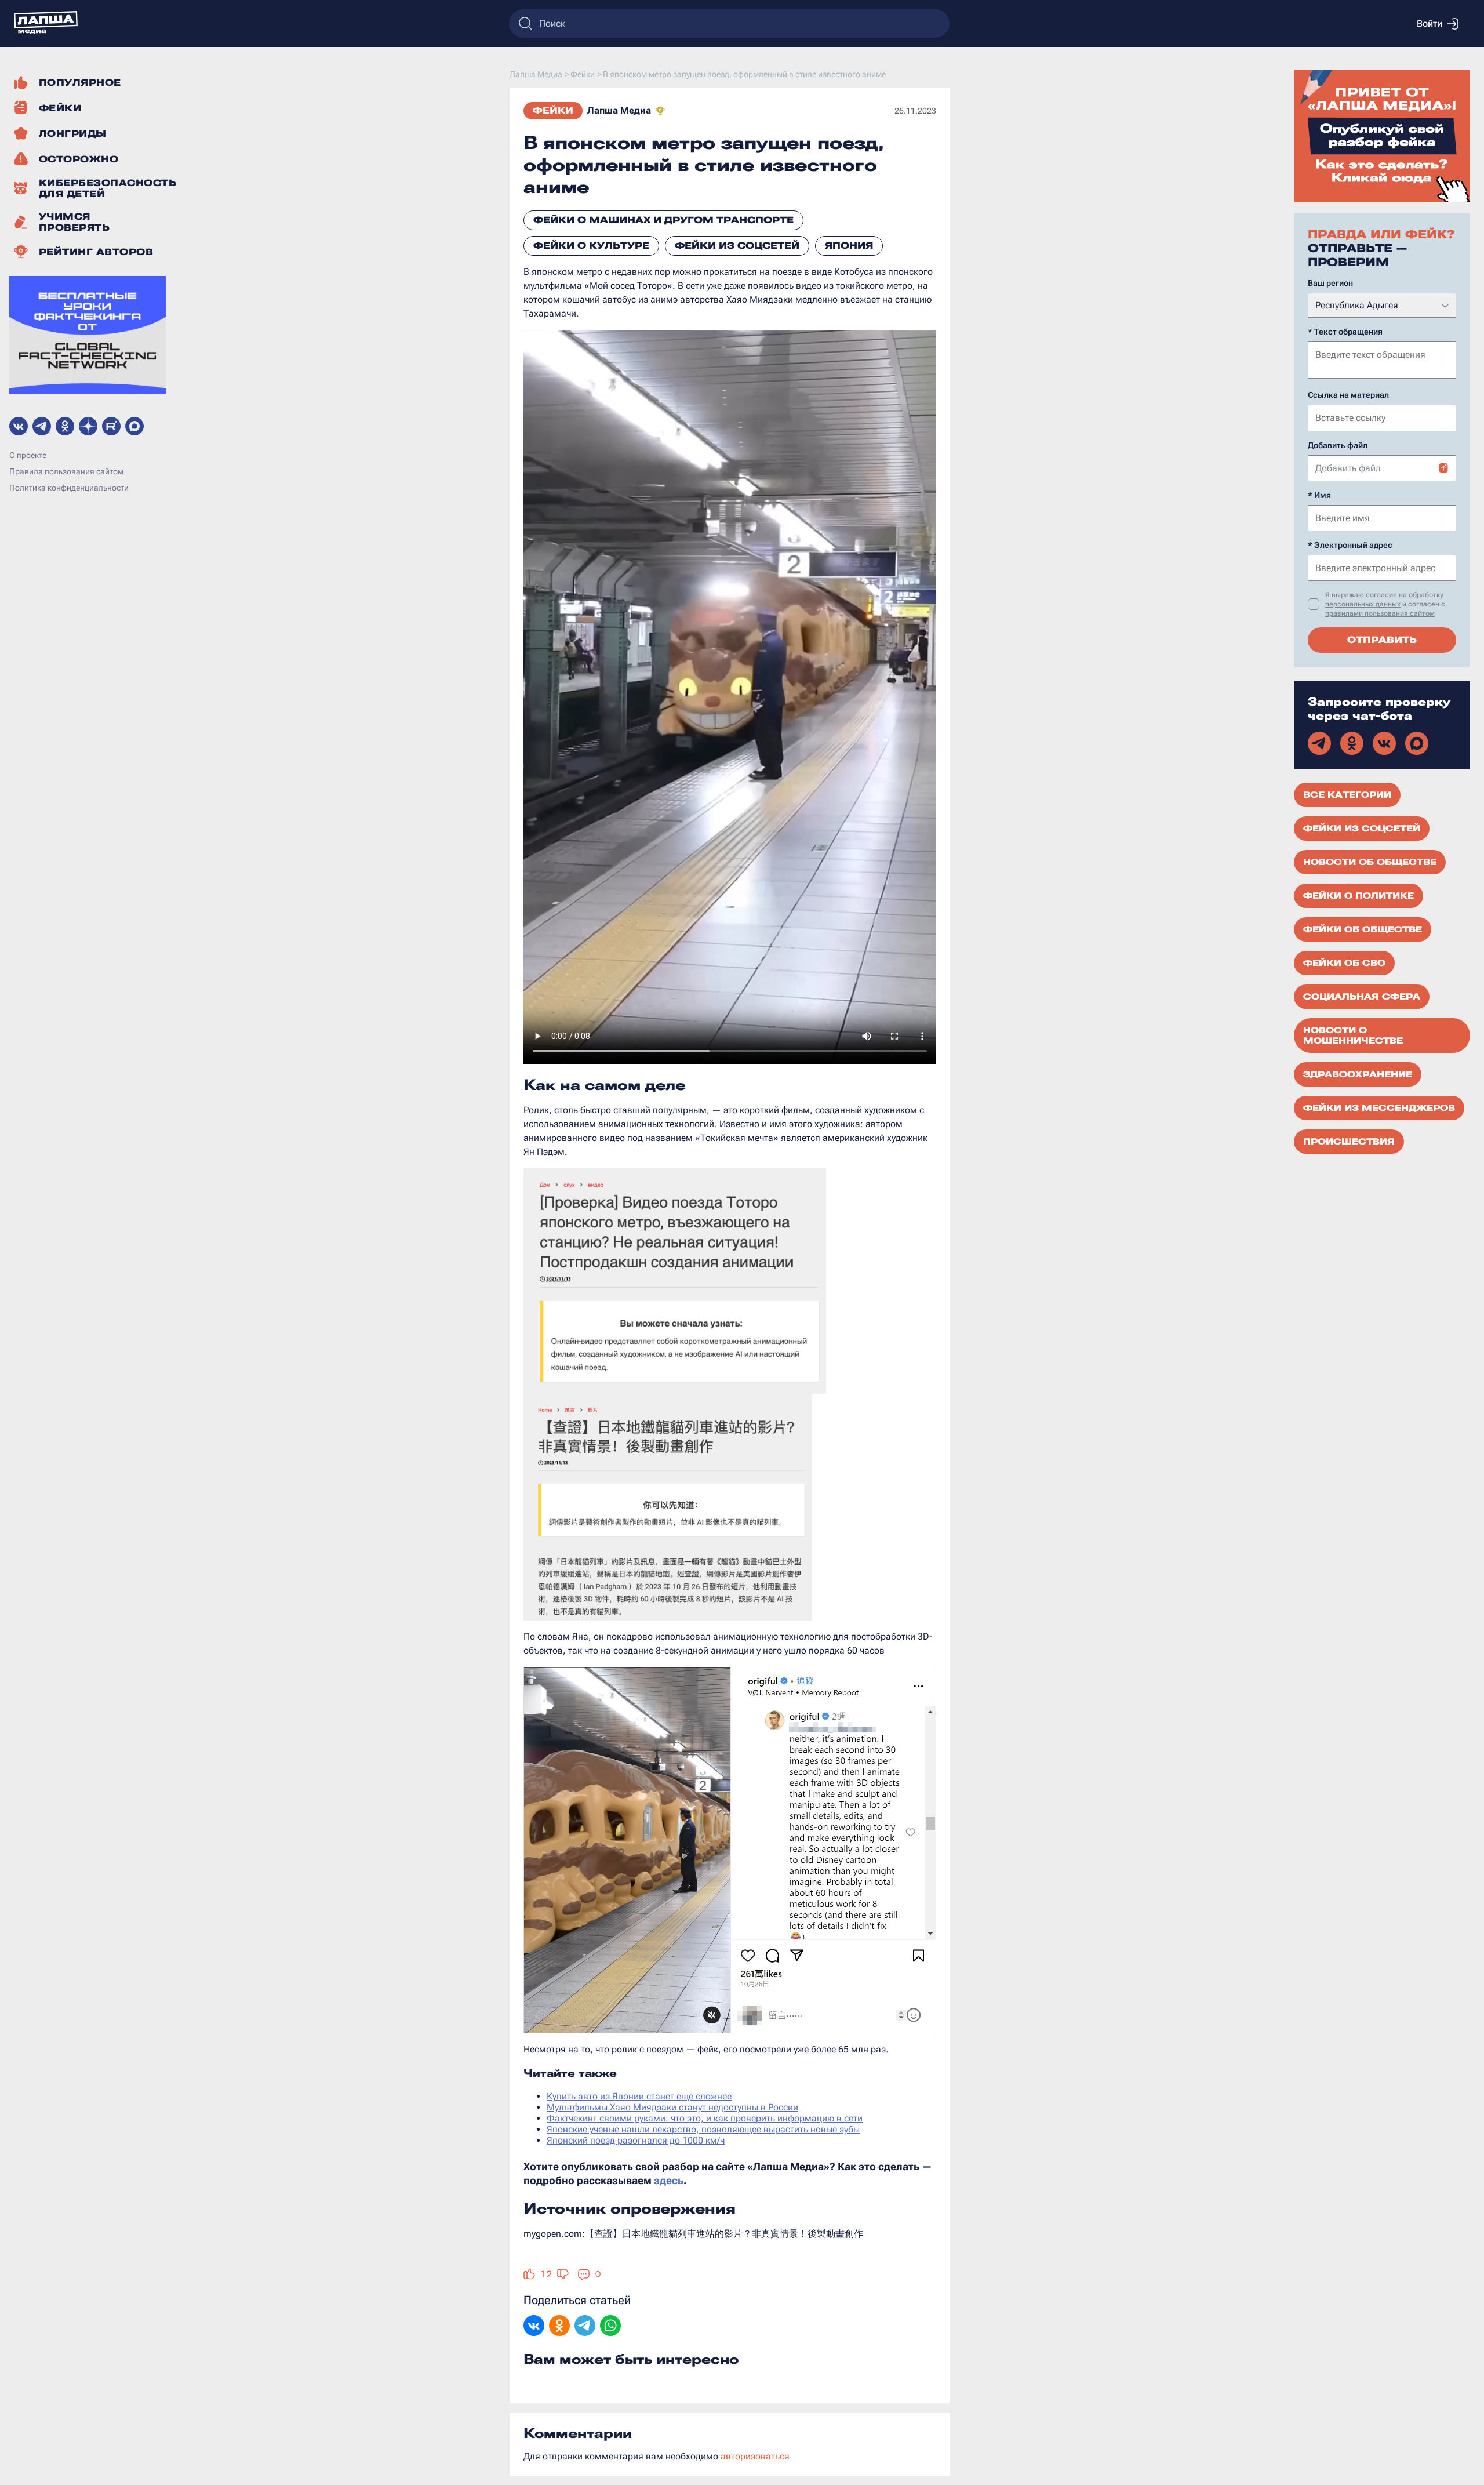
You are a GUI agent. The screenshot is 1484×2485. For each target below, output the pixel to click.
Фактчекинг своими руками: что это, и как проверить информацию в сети (705, 2118)
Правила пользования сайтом (66, 471)
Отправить (1382, 640)
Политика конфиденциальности (69, 488)
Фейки (553, 110)
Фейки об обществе (1363, 929)
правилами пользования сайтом (1380, 613)
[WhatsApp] (610, 2327)
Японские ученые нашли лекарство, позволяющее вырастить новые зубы (703, 2129)
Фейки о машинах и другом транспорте (663, 220)
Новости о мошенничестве (1353, 1036)
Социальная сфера (1362, 997)
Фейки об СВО (1344, 963)
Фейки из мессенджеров (1379, 1108)
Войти (1430, 23)
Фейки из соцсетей (737, 246)
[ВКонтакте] (534, 2327)
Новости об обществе (1370, 862)
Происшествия (1349, 1142)
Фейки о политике (1358, 896)
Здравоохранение (1358, 1074)
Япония (849, 246)
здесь (669, 2180)
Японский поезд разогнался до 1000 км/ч (636, 2140)
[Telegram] (585, 2327)
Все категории (1347, 795)
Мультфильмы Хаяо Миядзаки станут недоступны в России (672, 2107)
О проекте (28, 455)
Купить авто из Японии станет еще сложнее (639, 2096)
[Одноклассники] (559, 2327)
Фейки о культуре (591, 246)
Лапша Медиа (619, 110)
